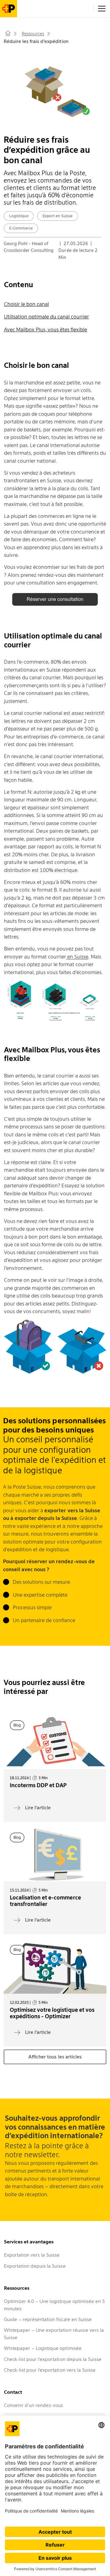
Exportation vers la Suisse (32, 2255)
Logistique (19, 216)
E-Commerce (21, 228)
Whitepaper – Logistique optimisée (43, 2348)
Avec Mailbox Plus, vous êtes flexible (46, 330)
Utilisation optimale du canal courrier (47, 317)
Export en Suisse (57, 216)
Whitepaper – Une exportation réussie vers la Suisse (54, 2334)
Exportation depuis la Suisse (35, 2266)
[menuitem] (9, 35)
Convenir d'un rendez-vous (33, 2405)
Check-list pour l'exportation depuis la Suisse (53, 2359)
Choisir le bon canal (26, 304)
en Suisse (77, 957)
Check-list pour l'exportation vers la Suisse (50, 2370)
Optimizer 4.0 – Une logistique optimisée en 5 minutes (54, 2305)
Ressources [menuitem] (33, 34)
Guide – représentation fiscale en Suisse (48, 2319)
